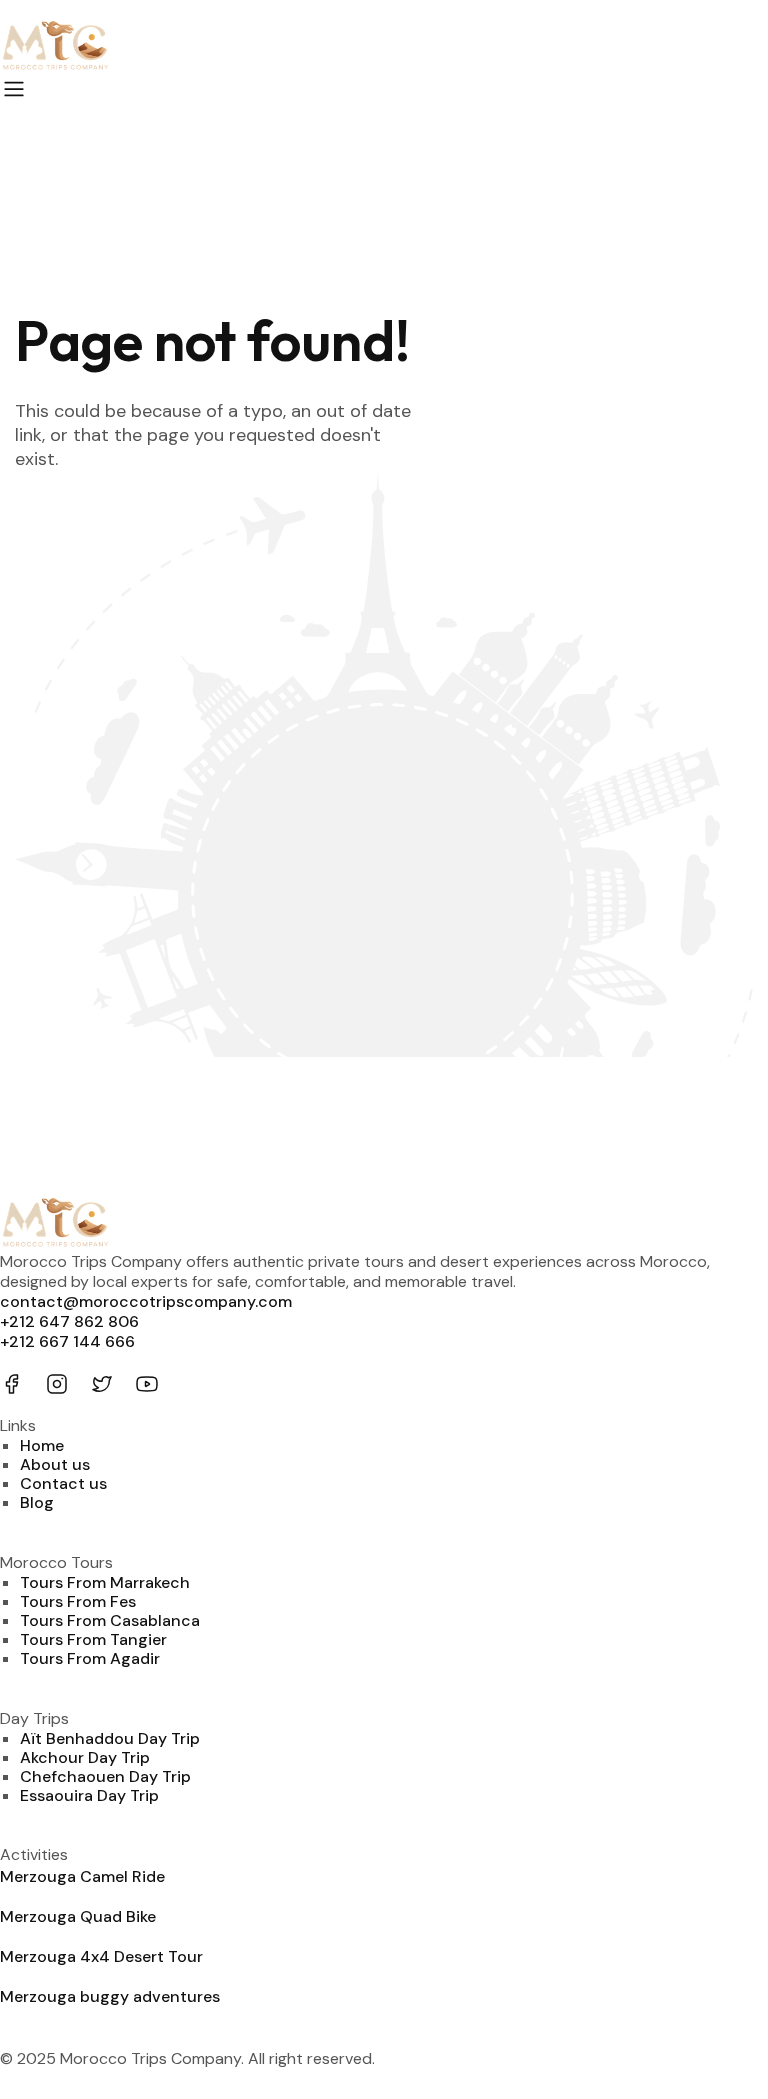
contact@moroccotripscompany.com (146, 1301)
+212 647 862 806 (69, 1321)
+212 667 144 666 (67, 1341)
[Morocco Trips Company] (384, 47)
